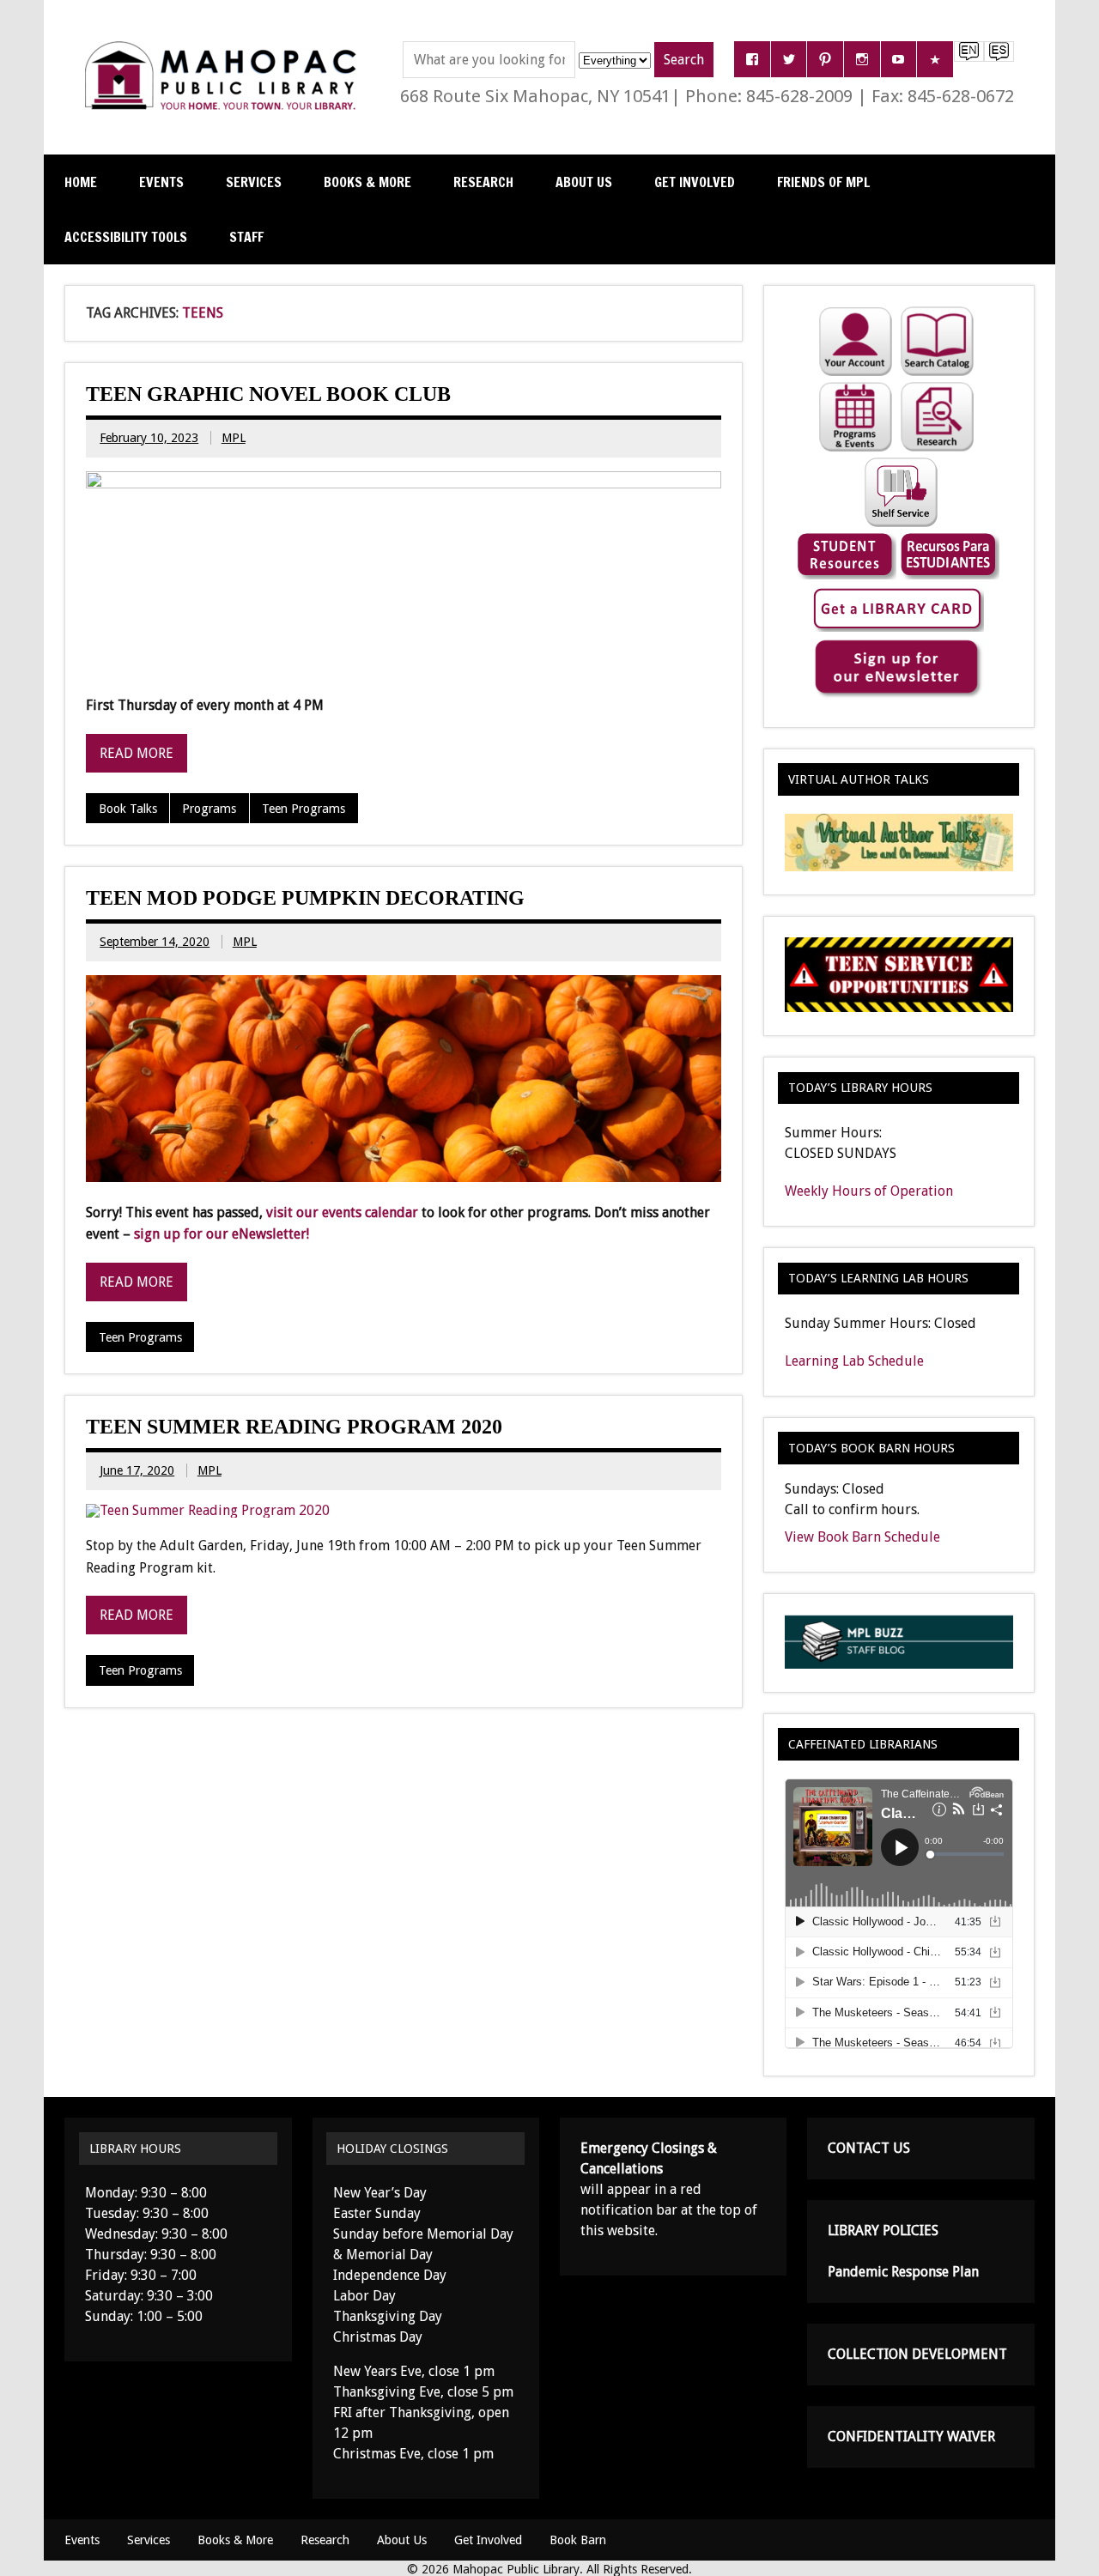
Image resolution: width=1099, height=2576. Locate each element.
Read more (137, 753)
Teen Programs (304, 809)
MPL (234, 438)
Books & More (367, 182)
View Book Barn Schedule (862, 1537)
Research (483, 182)
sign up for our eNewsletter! (222, 1234)
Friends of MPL (823, 182)
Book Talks (128, 809)
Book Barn (578, 2540)
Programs (209, 809)
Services (254, 182)
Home (81, 182)
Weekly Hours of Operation (869, 1191)
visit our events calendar (342, 1212)
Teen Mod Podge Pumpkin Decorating (305, 898)
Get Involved (695, 182)
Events (161, 182)
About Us (584, 182)
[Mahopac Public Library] (225, 48)
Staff (246, 237)
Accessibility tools (126, 237)
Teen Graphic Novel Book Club (268, 394)
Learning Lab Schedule (854, 1361)
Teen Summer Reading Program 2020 (294, 1427)
